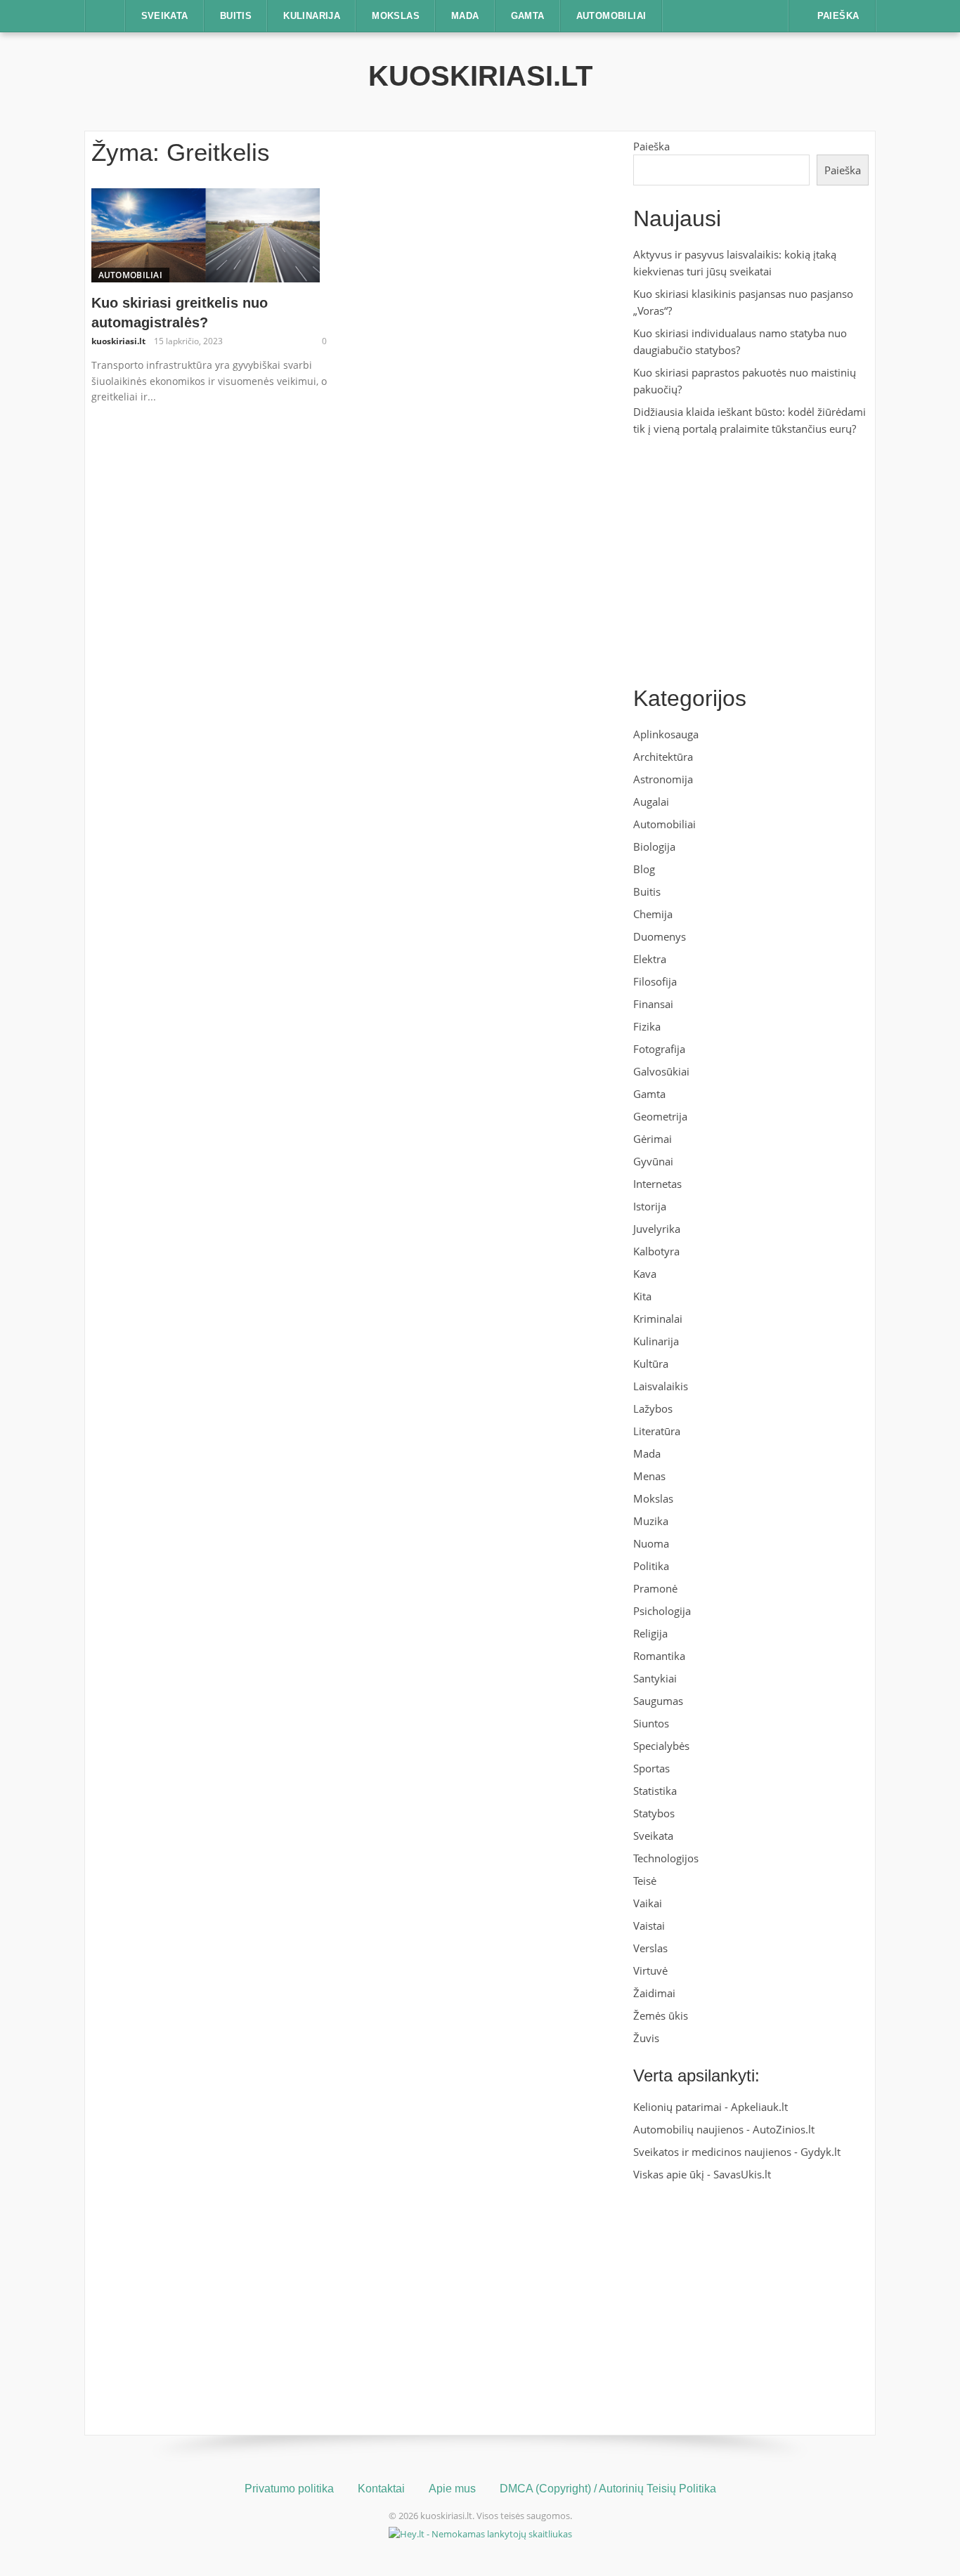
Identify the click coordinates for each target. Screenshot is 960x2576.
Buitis (236, 16)
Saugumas (658, 1701)
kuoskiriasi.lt (480, 76)
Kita (642, 1296)
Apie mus (452, 2489)
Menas (649, 1476)
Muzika (651, 1521)
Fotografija (659, 1049)
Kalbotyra (656, 1251)
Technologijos (666, 1858)
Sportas (651, 1768)
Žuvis (646, 2038)
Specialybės (661, 1746)
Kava (645, 1274)
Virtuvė (650, 1970)
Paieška (651, 146)
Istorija (650, 1206)
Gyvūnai (653, 1161)
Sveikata (165, 16)
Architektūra (663, 757)
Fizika (647, 1026)
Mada (465, 16)
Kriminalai (658, 1319)
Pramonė (655, 1588)
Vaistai (649, 1926)
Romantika (659, 1656)
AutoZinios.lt (784, 2129)
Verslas (650, 1948)
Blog (644, 869)
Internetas (657, 1184)
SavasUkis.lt (742, 2174)
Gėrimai (653, 1139)
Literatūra (657, 1431)
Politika (651, 1566)
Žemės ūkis (661, 2015)
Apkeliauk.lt (759, 2107)
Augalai (651, 802)
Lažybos (653, 1408)
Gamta (528, 16)
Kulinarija (312, 16)
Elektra (650, 959)
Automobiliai (611, 16)
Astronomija (663, 779)
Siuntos (651, 1723)
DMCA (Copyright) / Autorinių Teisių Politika (608, 2489)
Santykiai (655, 1678)
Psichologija (662, 1611)
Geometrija (660, 1116)
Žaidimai (654, 1993)
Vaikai (648, 1903)
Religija (650, 1633)
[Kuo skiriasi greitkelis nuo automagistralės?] (206, 234)
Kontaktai (381, 2489)
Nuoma (651, 1543)
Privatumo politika (289, 2489)
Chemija (653, 914)
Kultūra (651, 1364)
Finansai (653, 1004)
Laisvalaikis (661, 1386)
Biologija (654, 846)
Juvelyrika (657, 1229)
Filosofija (655, 981)
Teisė (645, 1881)
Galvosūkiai (661, 1071)
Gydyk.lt (820, 2152)
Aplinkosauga (666, 734)
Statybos (654, 1813)
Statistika (655, 1791)
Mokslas (396, 16)
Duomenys (660, 936)
